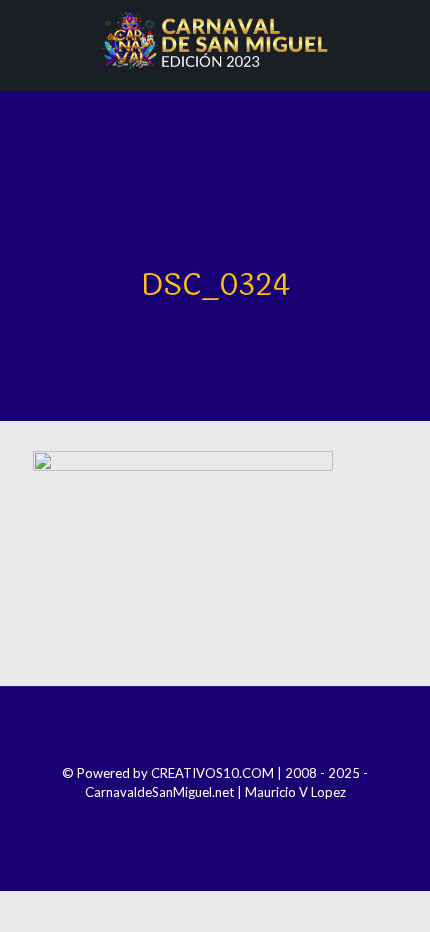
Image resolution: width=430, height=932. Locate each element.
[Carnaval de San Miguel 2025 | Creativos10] (215, 40)
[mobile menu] (403, 40)
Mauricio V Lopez (295, 792)
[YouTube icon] (228, 820)
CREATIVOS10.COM (212, 773)
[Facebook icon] (174, 820)
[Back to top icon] (215, 728)
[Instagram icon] (201, 820)
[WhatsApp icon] (255, 820)
